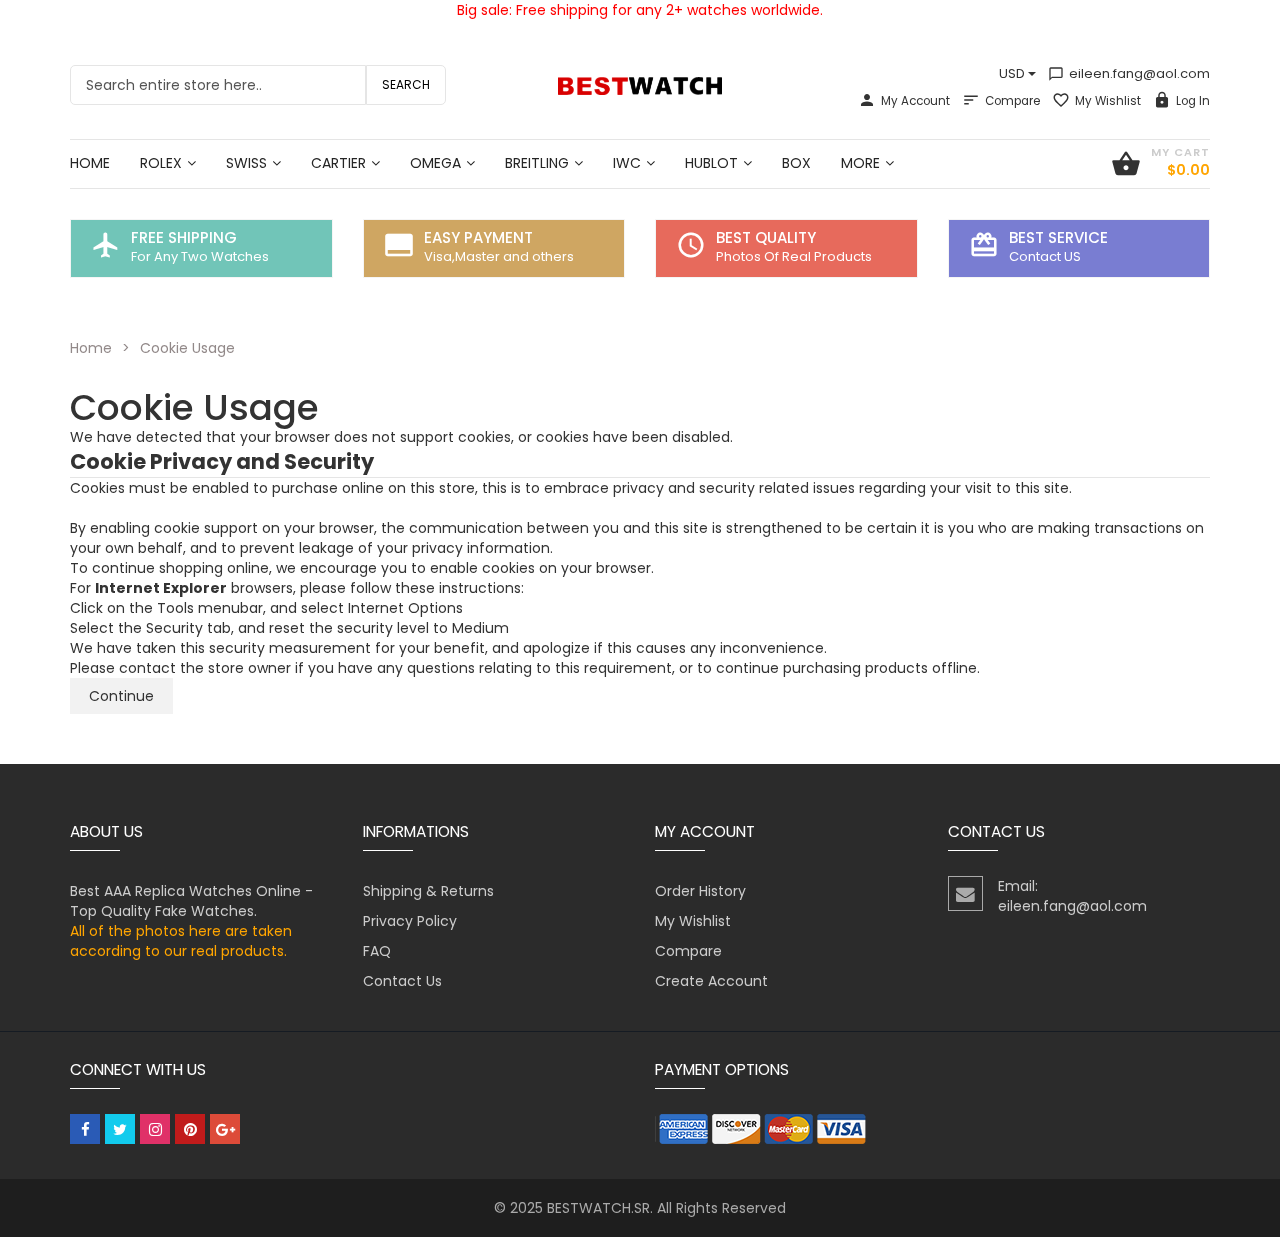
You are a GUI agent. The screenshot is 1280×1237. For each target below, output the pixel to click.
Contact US (1045, 256)
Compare (1012, 101)
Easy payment (478, 237)
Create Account (711, 981)
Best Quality (766, 237)
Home (91, 348)
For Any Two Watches (200, 256)
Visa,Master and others (499, 256)
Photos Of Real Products (794, 256)
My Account (915, 101)
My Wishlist (1108, 101)
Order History (700, 891)
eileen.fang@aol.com (1129, 73)
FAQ (377, 951)
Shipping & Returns (428, 891)
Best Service (1058, 237)
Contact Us (402, 981)
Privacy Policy (410, 921)
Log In (1193, 101)
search (406, 84)
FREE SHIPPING (184, 237)
